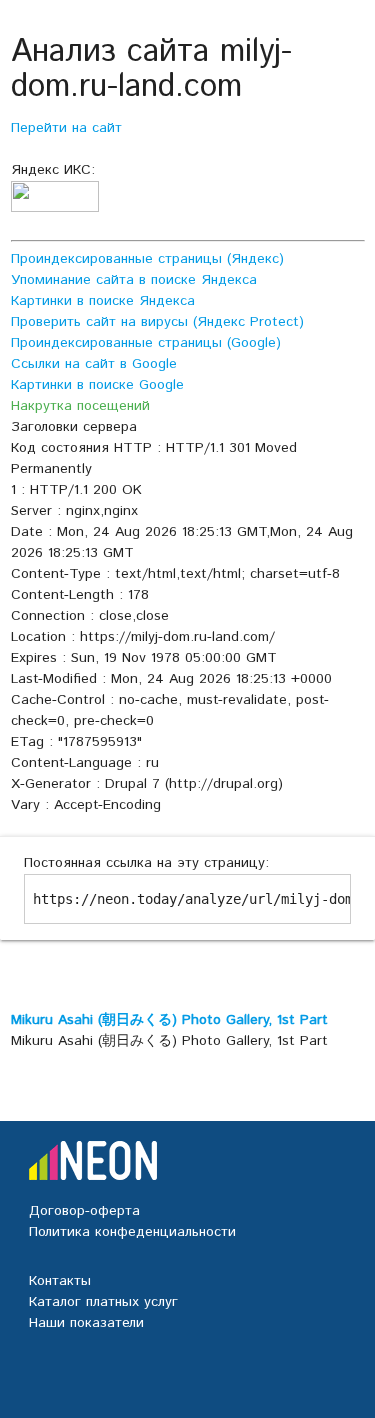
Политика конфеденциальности (132, 1232)
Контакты (60, 1281)
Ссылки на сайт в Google (94, 364)
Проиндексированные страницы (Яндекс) (147, 259)
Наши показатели (86, 1323)
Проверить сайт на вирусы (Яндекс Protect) (157, 322)
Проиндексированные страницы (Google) (146, 343)
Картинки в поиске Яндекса (103, 301)
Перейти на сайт (66, 128)
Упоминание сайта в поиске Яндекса (134, 280)
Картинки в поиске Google (97, 385)
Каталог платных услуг (103, 1302)
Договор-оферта (84, 1211)
